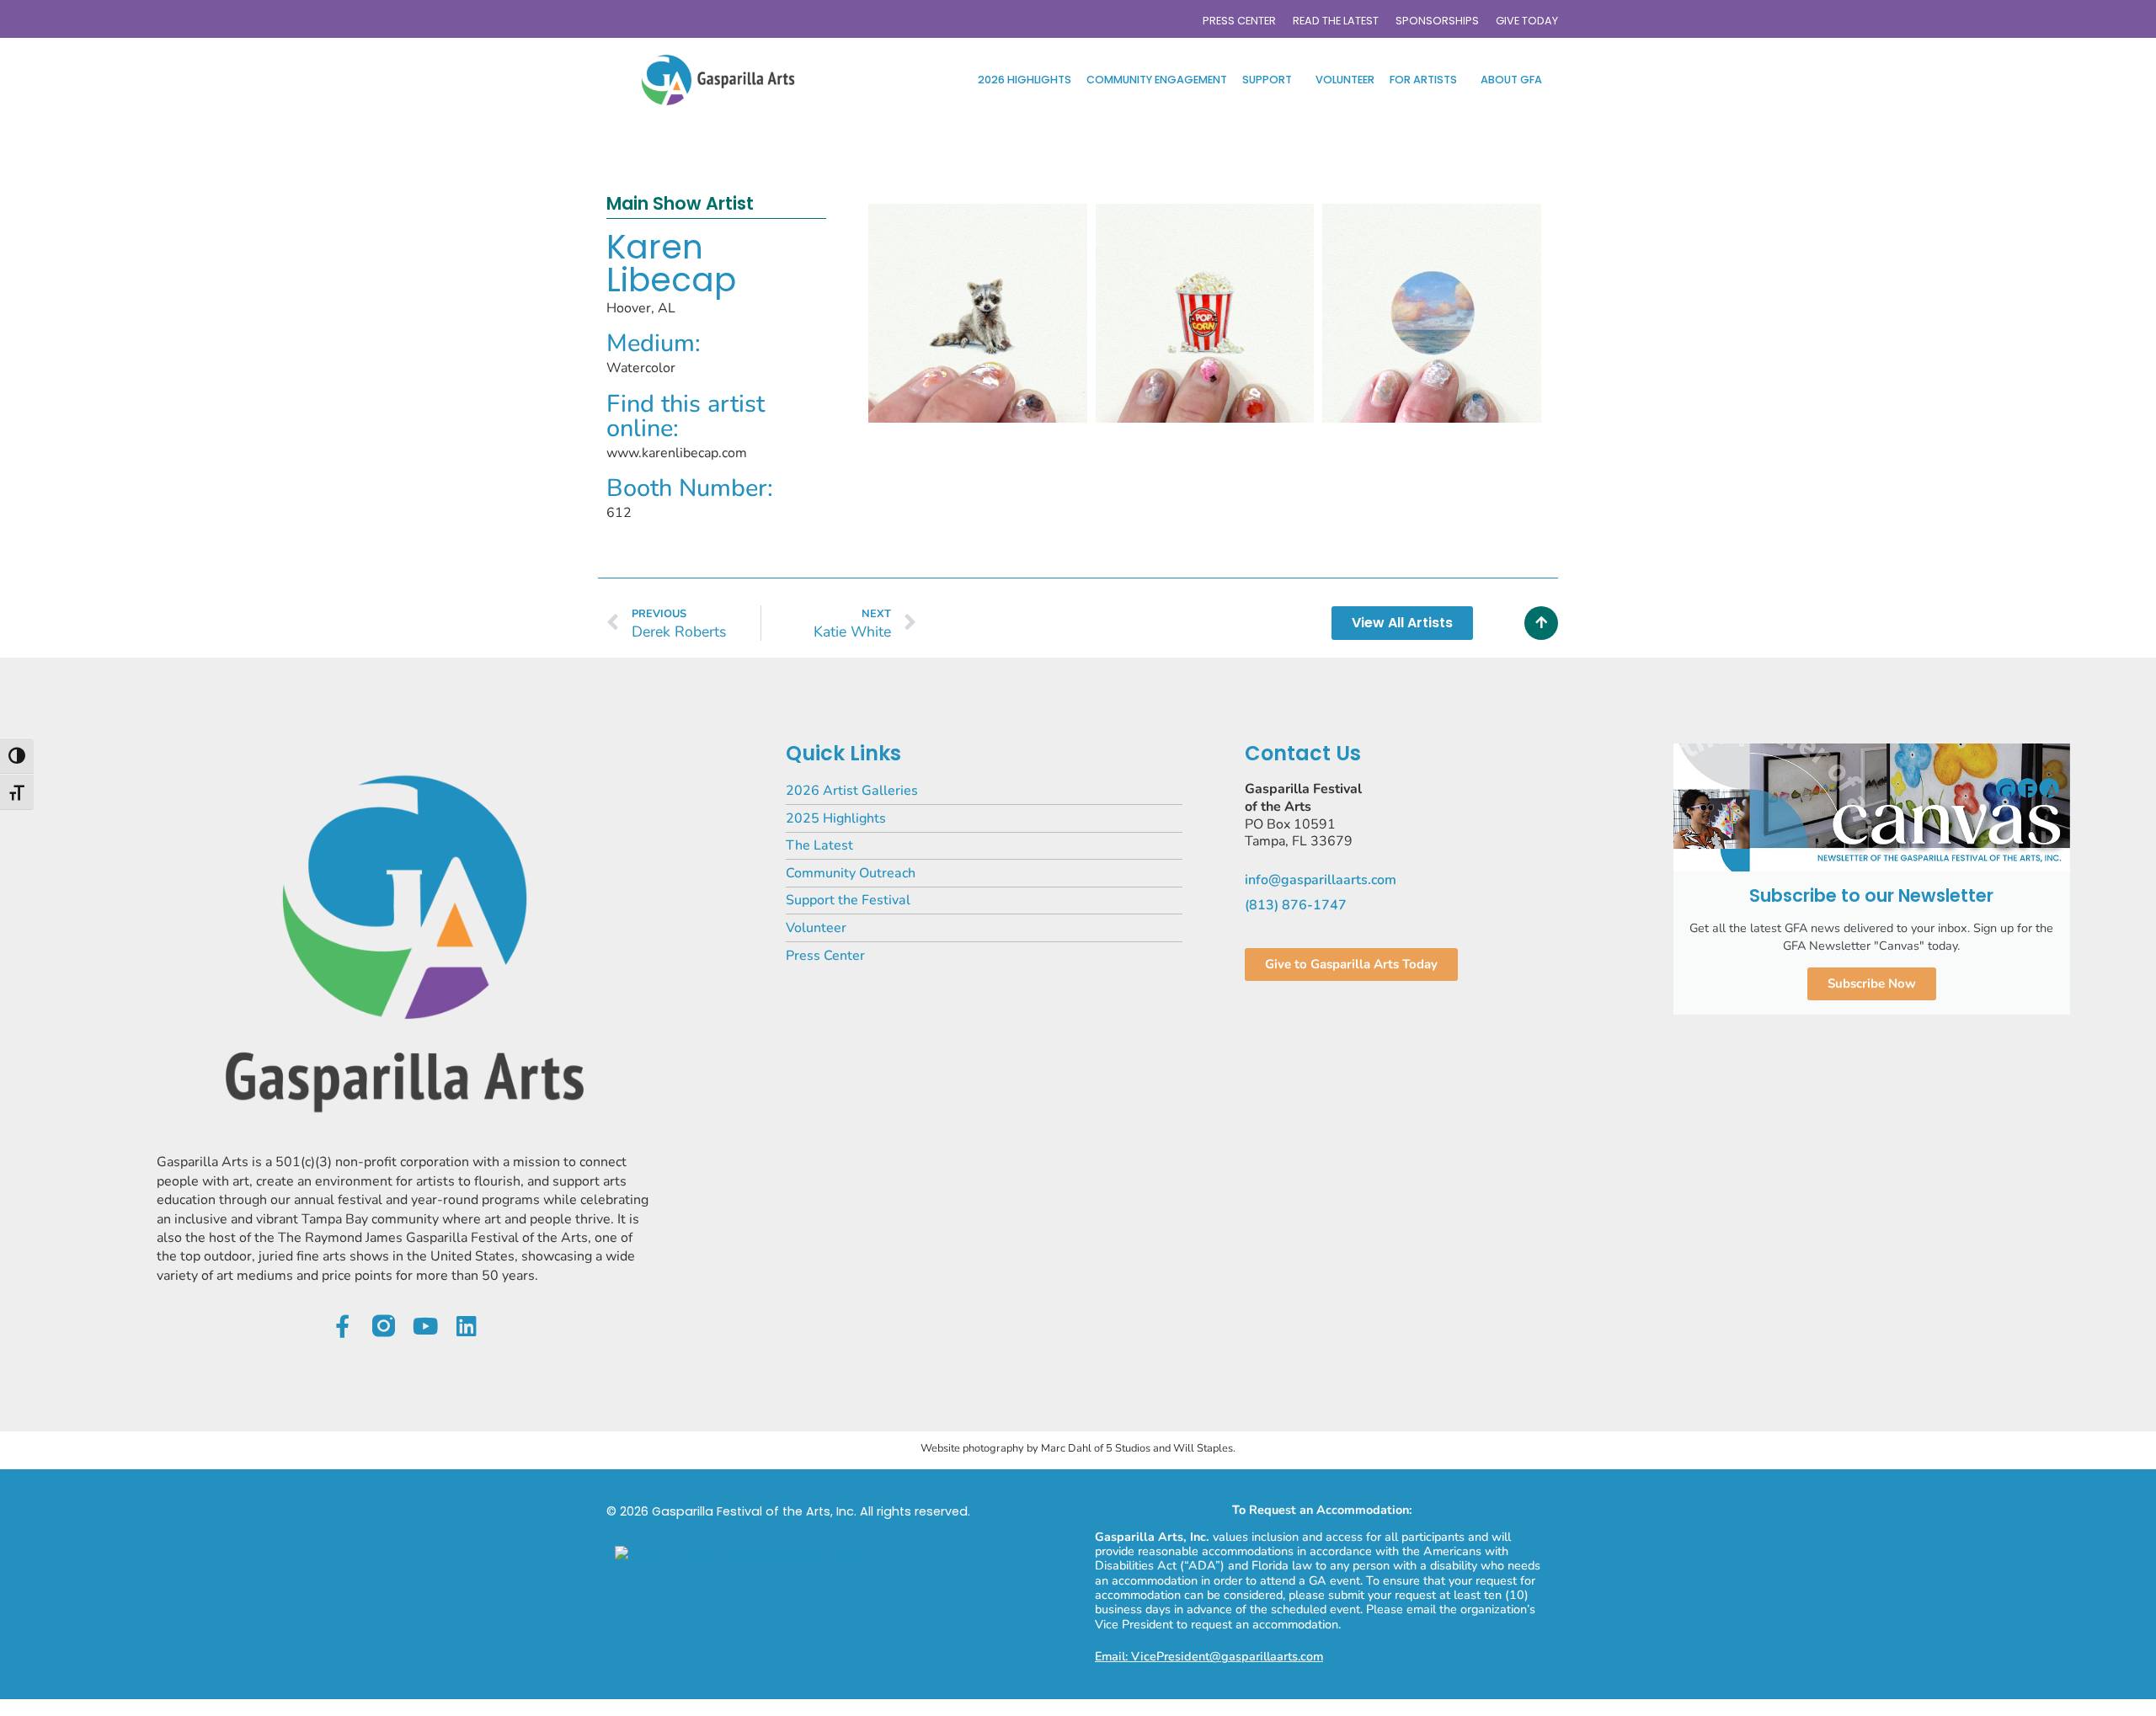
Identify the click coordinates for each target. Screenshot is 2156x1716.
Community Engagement (1157, 80)
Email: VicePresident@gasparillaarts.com (1209, 1656)
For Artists (1423, 80)
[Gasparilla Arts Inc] (758, 1554)
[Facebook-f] (342, 1326)
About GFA (1511, 80)
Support (1267, 80)
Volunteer (1345, 80)
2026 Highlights (1025, 80)
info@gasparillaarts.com (1321, 880)
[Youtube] (425, 1326)
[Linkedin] (466, 1326)
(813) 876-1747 (1296, 905)
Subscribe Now (1872, 983)
